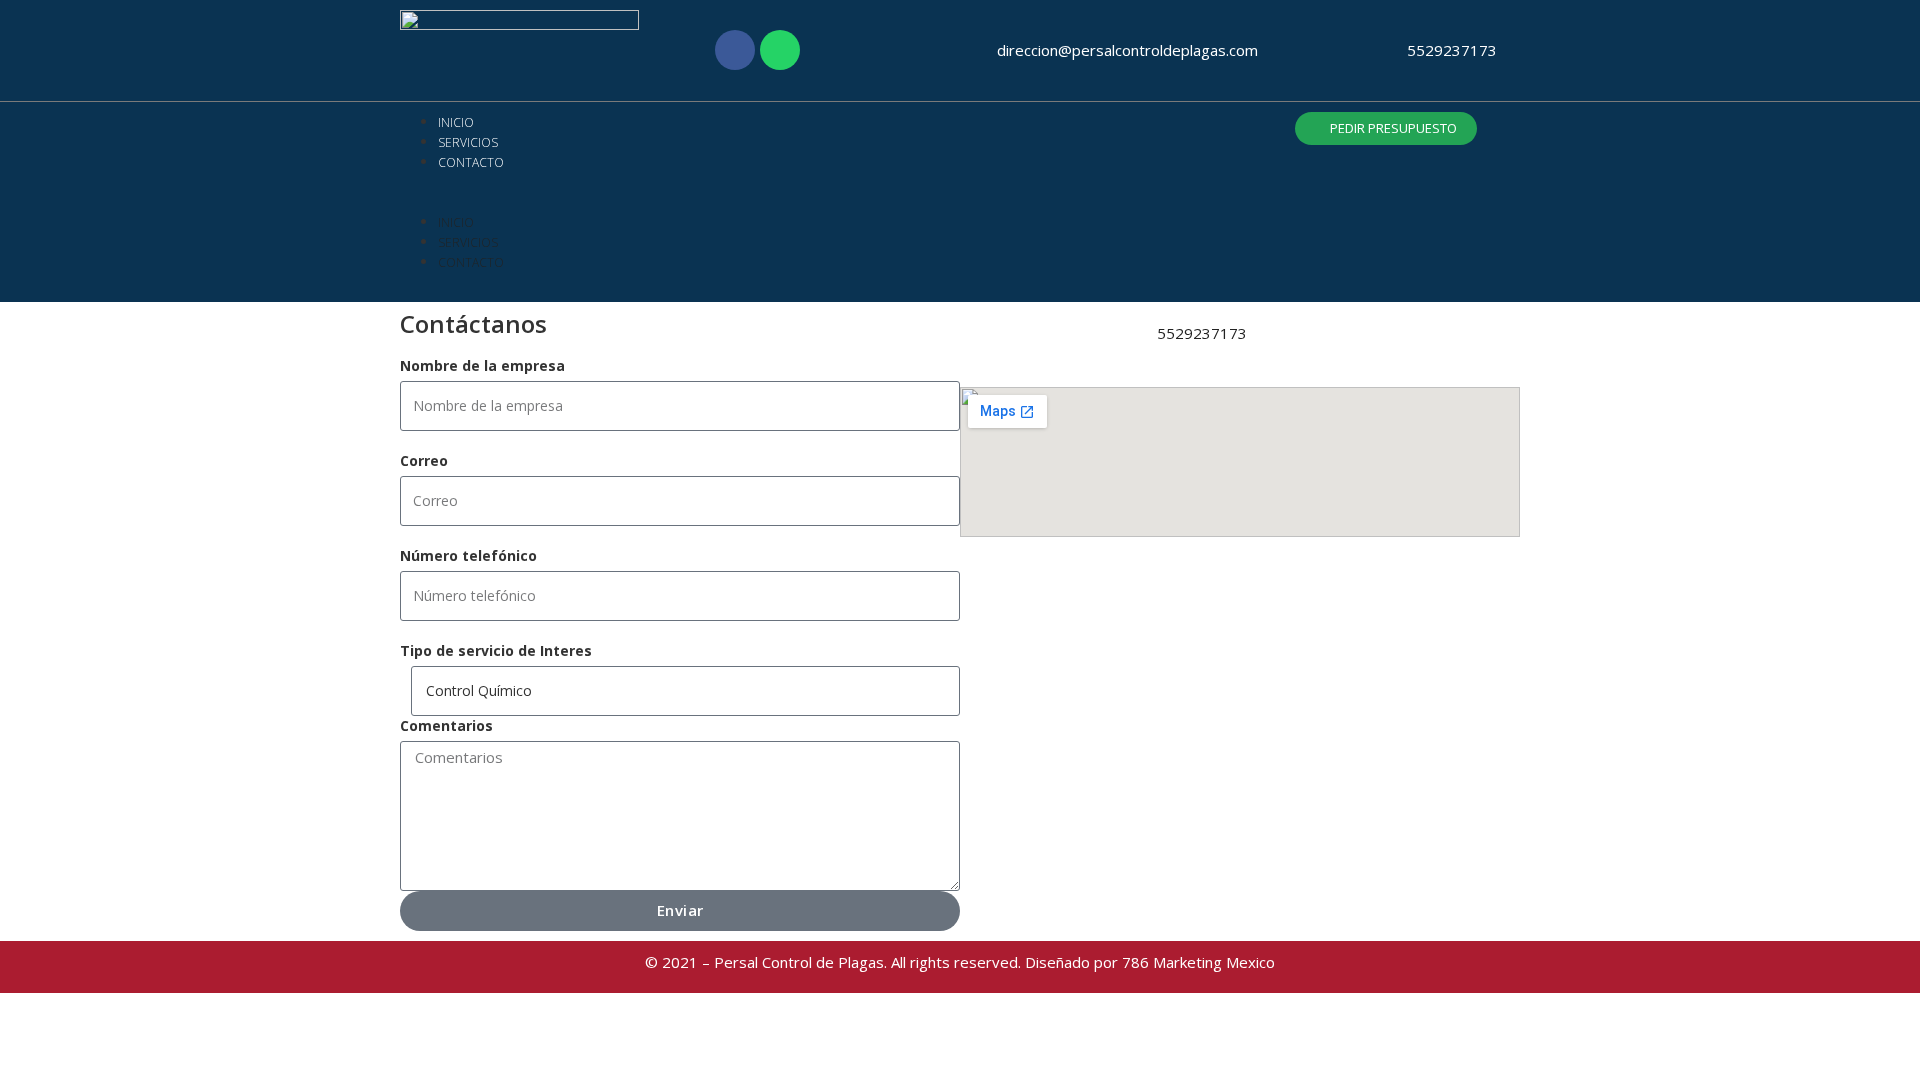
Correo (424, 460)
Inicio (456, 122)
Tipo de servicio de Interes (496, 650)
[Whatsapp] (780, 50)
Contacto (471, 162)
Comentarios (446, 725)
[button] (684, 202)
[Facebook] (735, 50)
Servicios (468, 142)
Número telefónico (468, 555)
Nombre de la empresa (482, 365)
